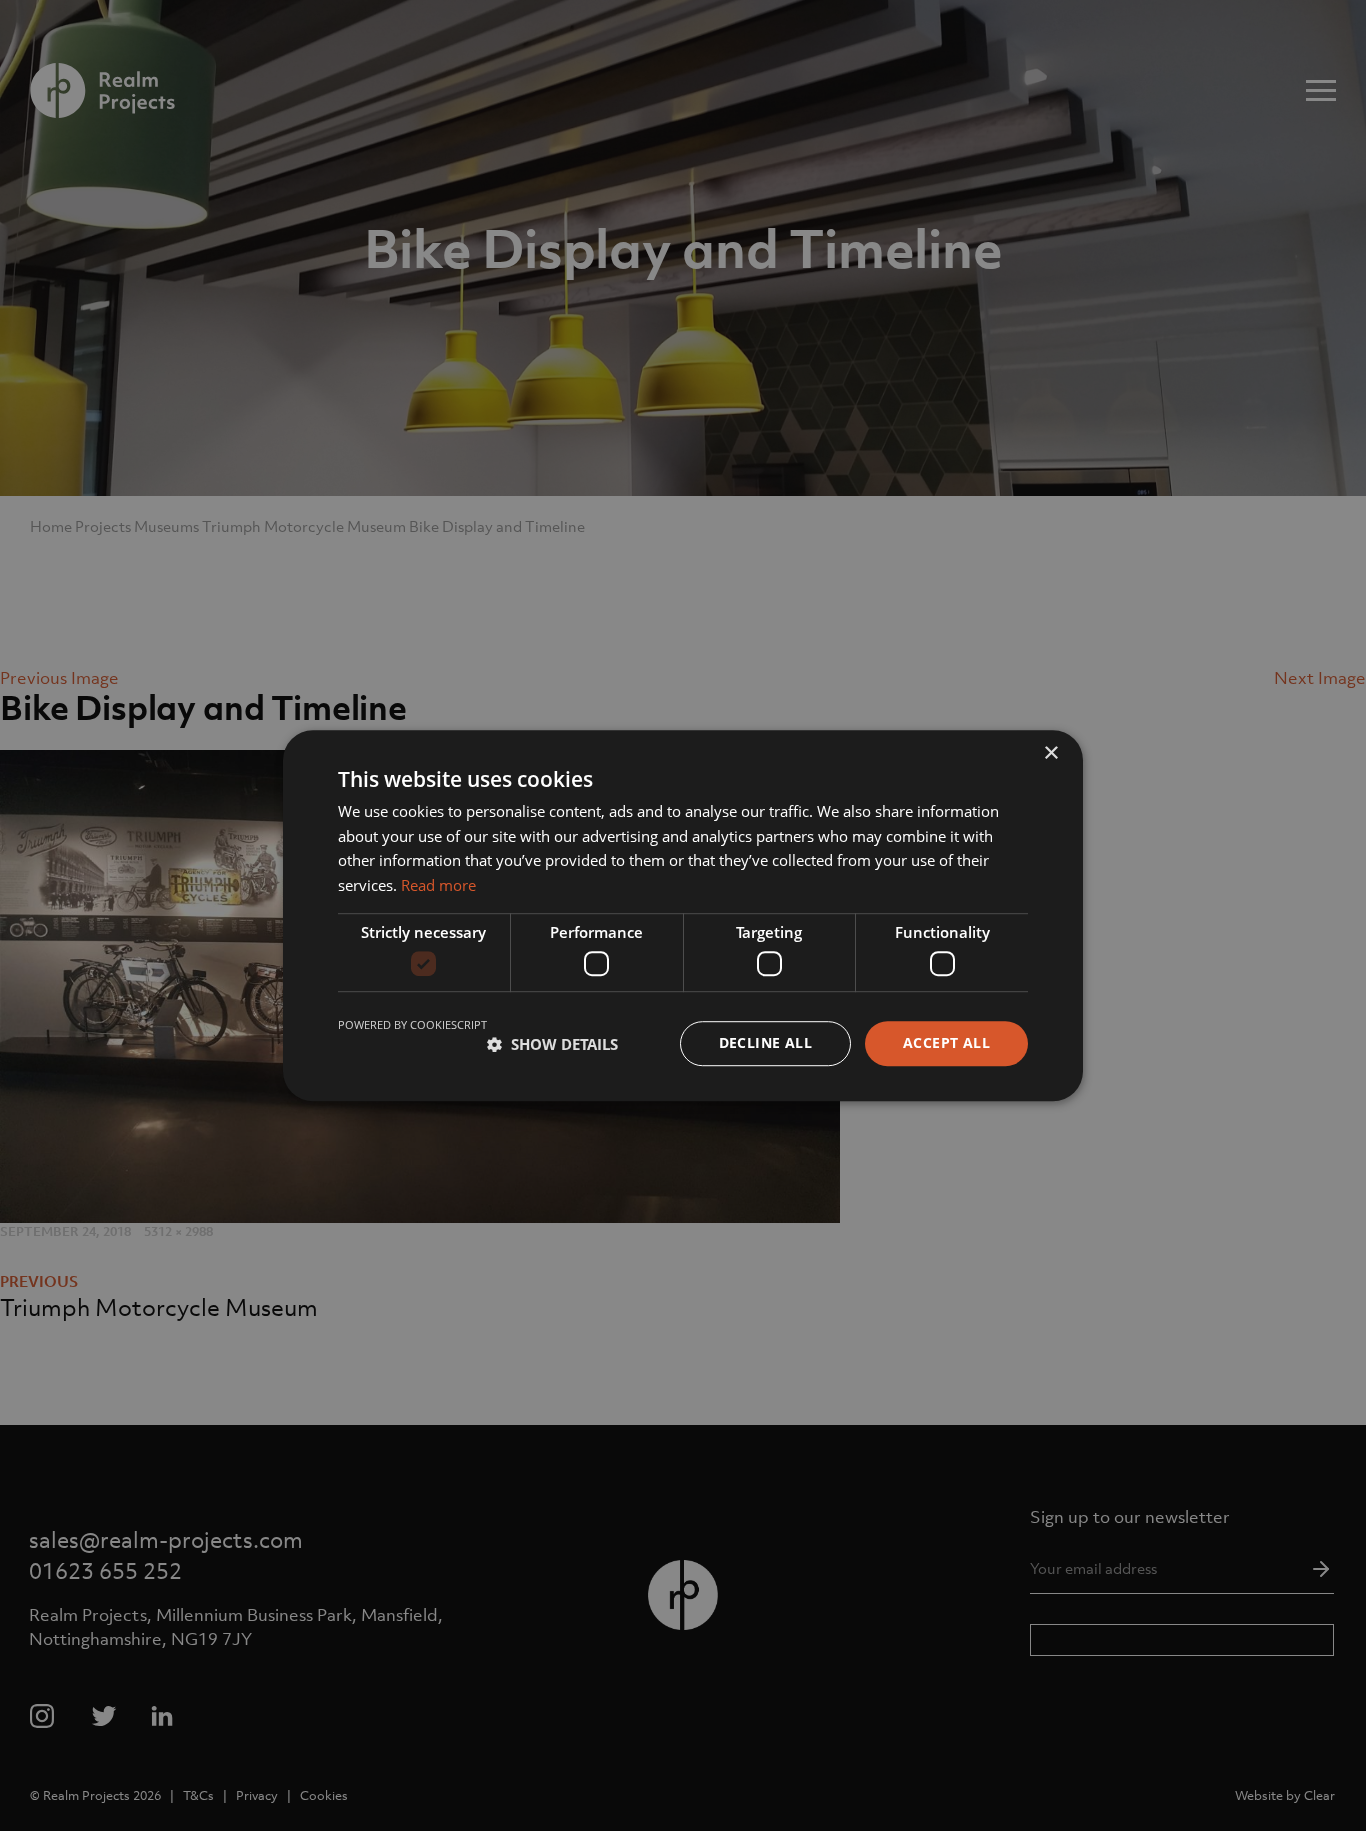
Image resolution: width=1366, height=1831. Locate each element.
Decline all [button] (765, 1043)
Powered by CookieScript (412, 1025)
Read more (438, 885)
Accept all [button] (946, 1043)
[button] (552, 1044)
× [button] (1050, 753)
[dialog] (683, 915)
